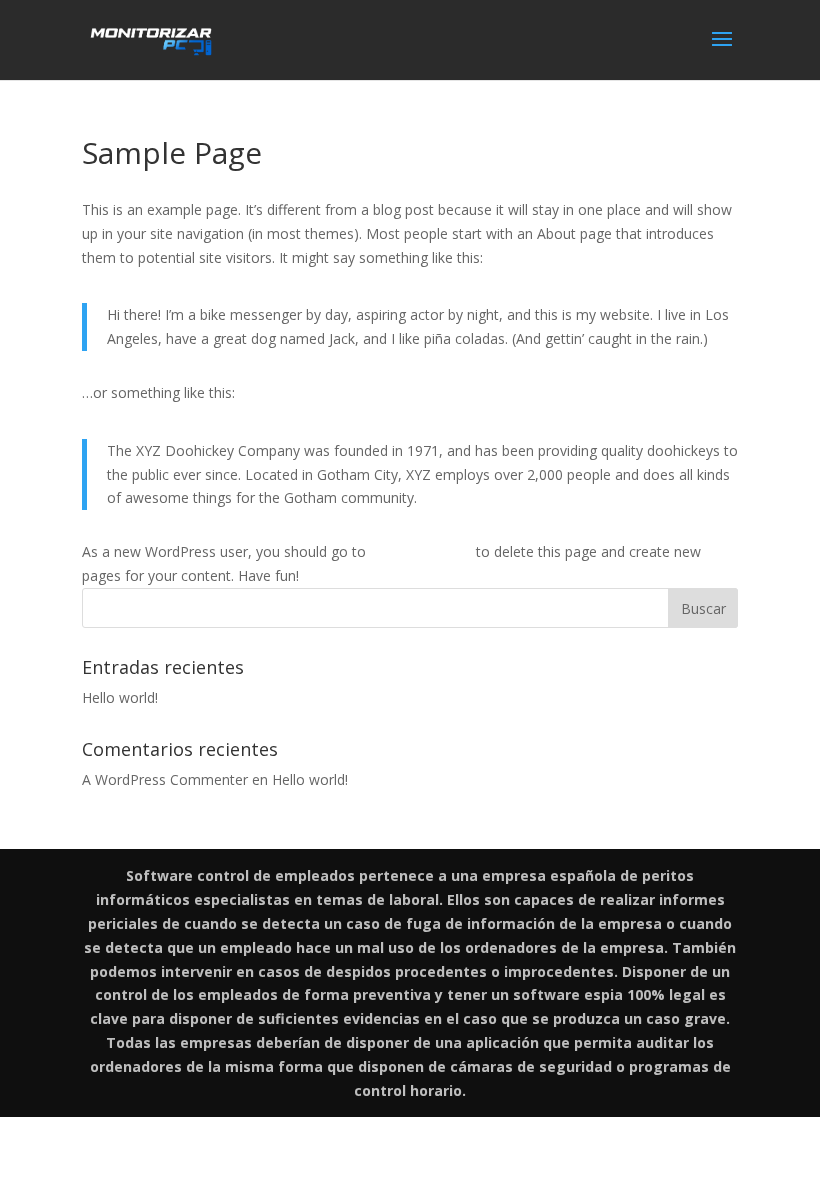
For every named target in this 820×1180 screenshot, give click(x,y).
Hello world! (120, 697)
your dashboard (421, 551)
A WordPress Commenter (165, 779)
